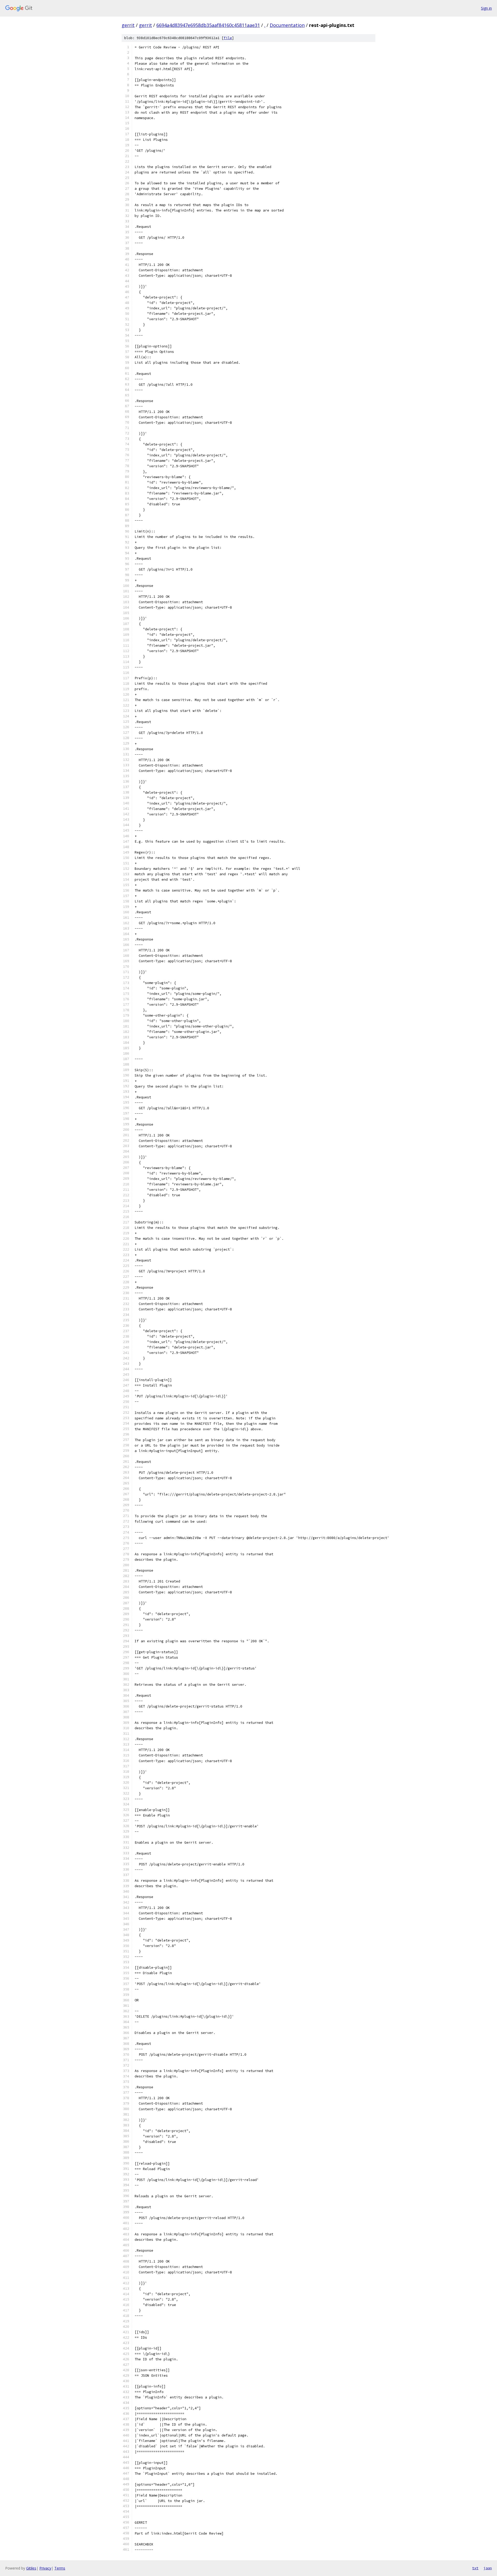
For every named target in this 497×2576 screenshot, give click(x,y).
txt (475, 2568)
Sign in (486, 8)
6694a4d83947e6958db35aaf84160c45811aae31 (208, 25)
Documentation (287, 25)
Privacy (45, 2568)
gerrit (128, 25)
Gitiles (31, 2568)
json (488, 2568)
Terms (60, 2568)
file (228, 38)
